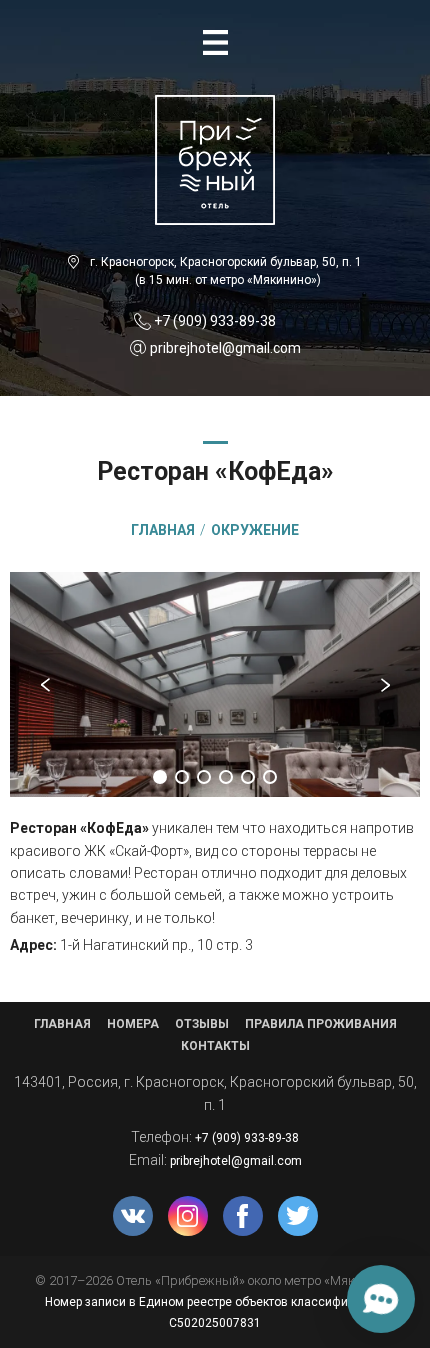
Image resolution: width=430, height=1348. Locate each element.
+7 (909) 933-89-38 (215, 321)
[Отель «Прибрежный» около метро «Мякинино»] (215, 106)
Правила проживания (321, 1024)
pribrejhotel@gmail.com (225, 348)
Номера (133, 1024)
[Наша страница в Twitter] (298, 1216)
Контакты (215, 1046)
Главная (62, 1024)
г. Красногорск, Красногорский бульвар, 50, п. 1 (226, 262)
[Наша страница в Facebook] (243, 1216)
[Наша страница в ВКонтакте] (133, 1216)
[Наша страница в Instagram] (188, 1216)
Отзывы (202, 1024)
